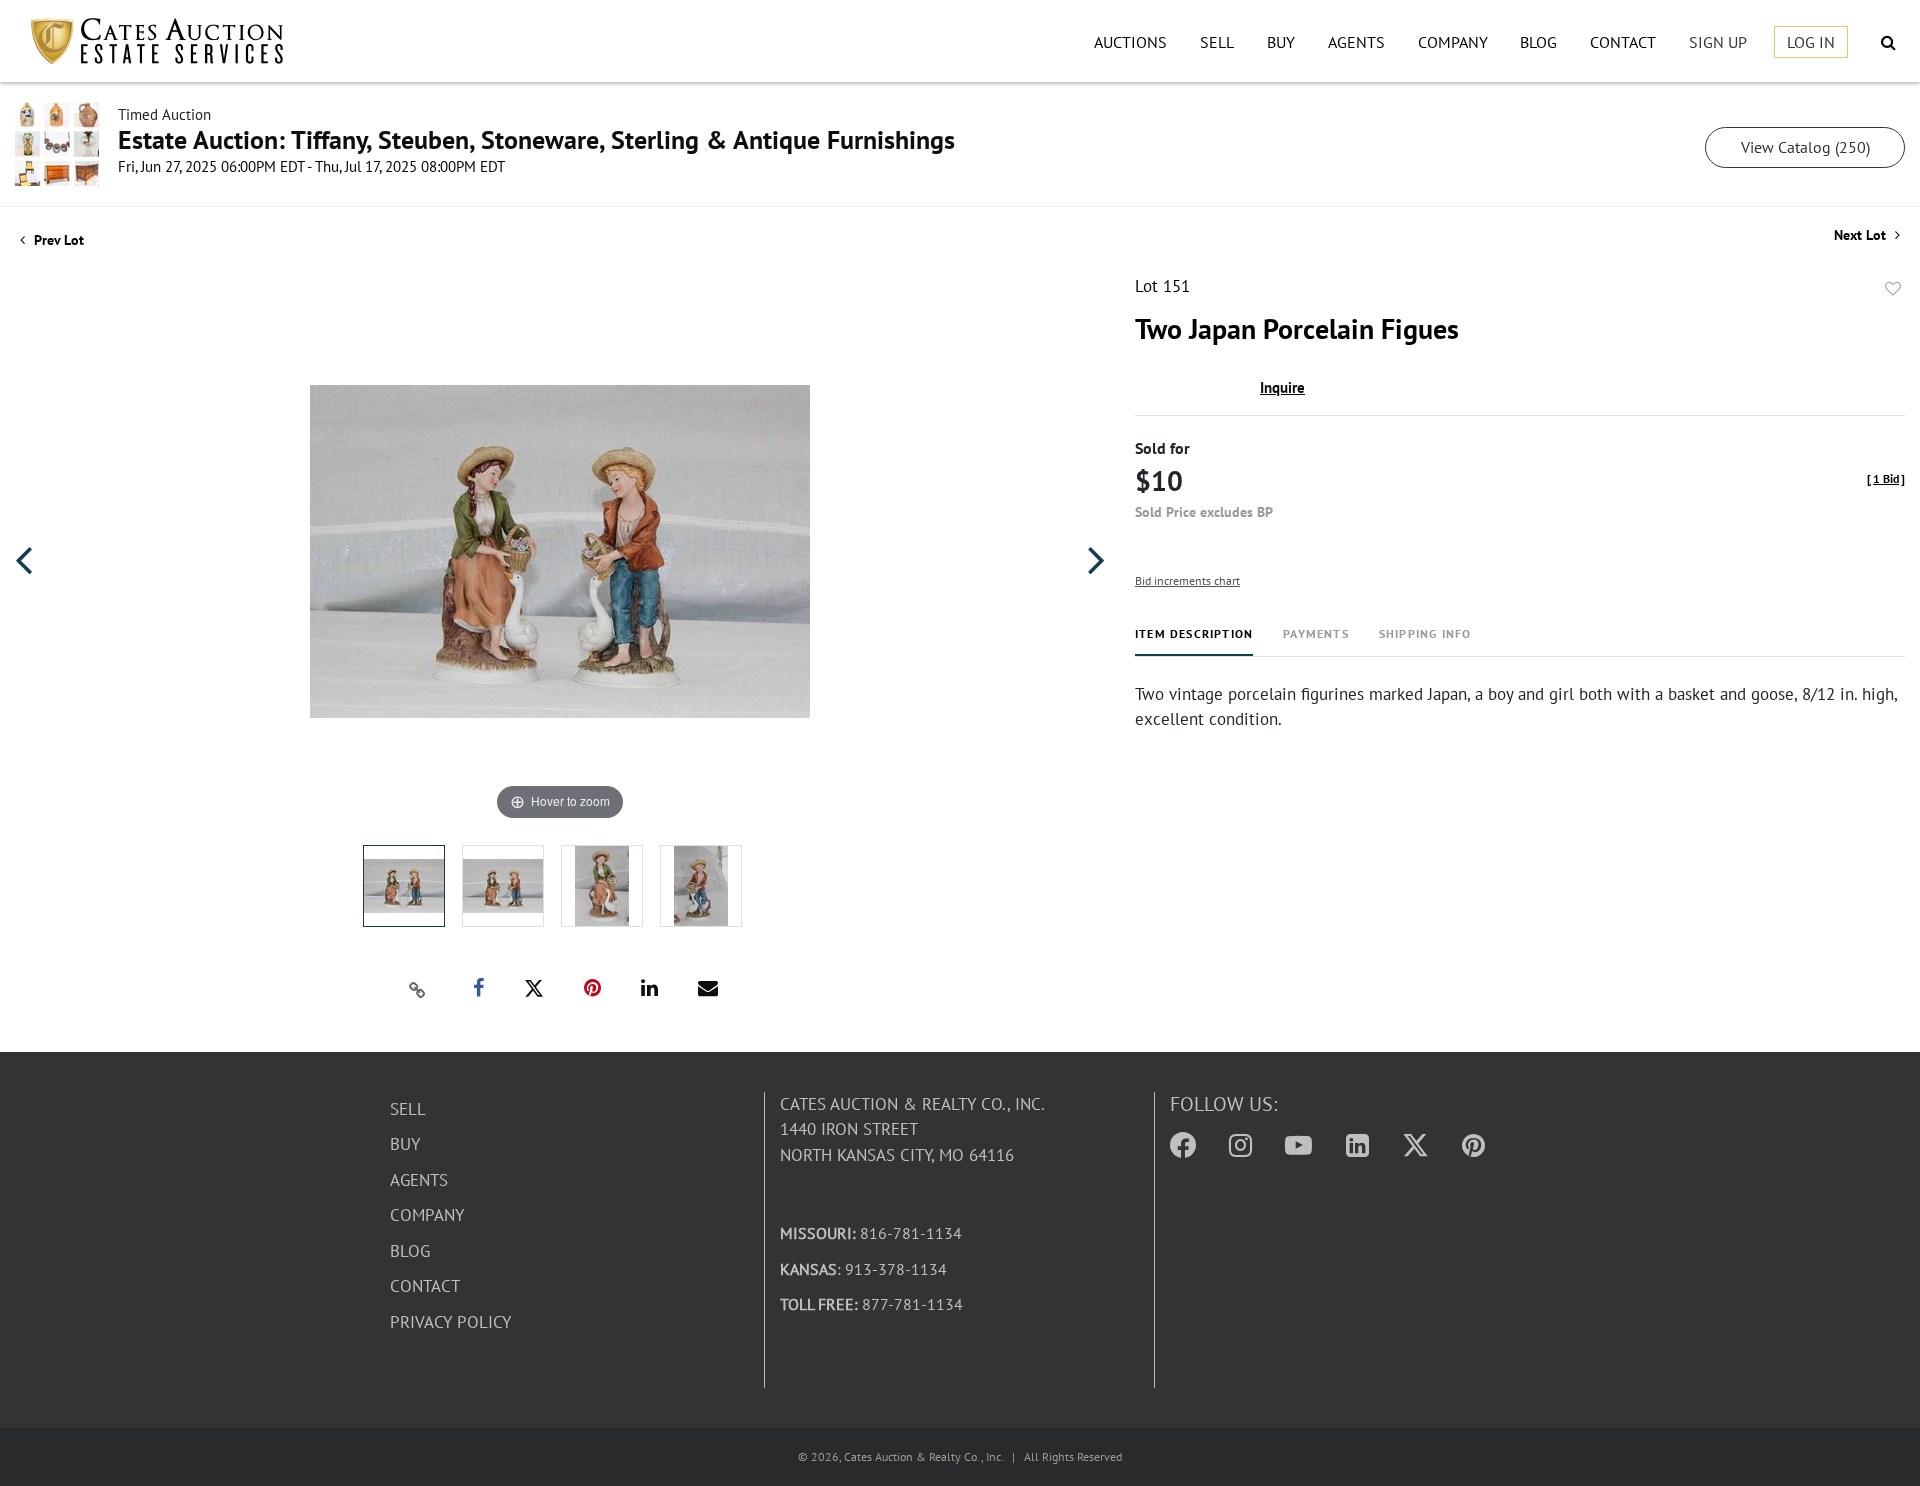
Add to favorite (1893, 289)
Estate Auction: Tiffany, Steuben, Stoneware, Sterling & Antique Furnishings (536, 139)
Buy (1281, 42)
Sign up (1718, 42)
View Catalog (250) (1805, 147)
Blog (1538, 42)
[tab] (1194, 641)
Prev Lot (57, 240)
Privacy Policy (450, 1322)
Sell (1217, 42)
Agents (1356, 42)
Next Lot (1862, 235)
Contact (1623, 42)
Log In (1811, 42)
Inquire (1282, 387)
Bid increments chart (1187, 580)
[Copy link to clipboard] (418, 989)
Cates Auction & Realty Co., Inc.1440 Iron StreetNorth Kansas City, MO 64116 (912, 1129)
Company (1453, 42)
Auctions (1130, 42)
